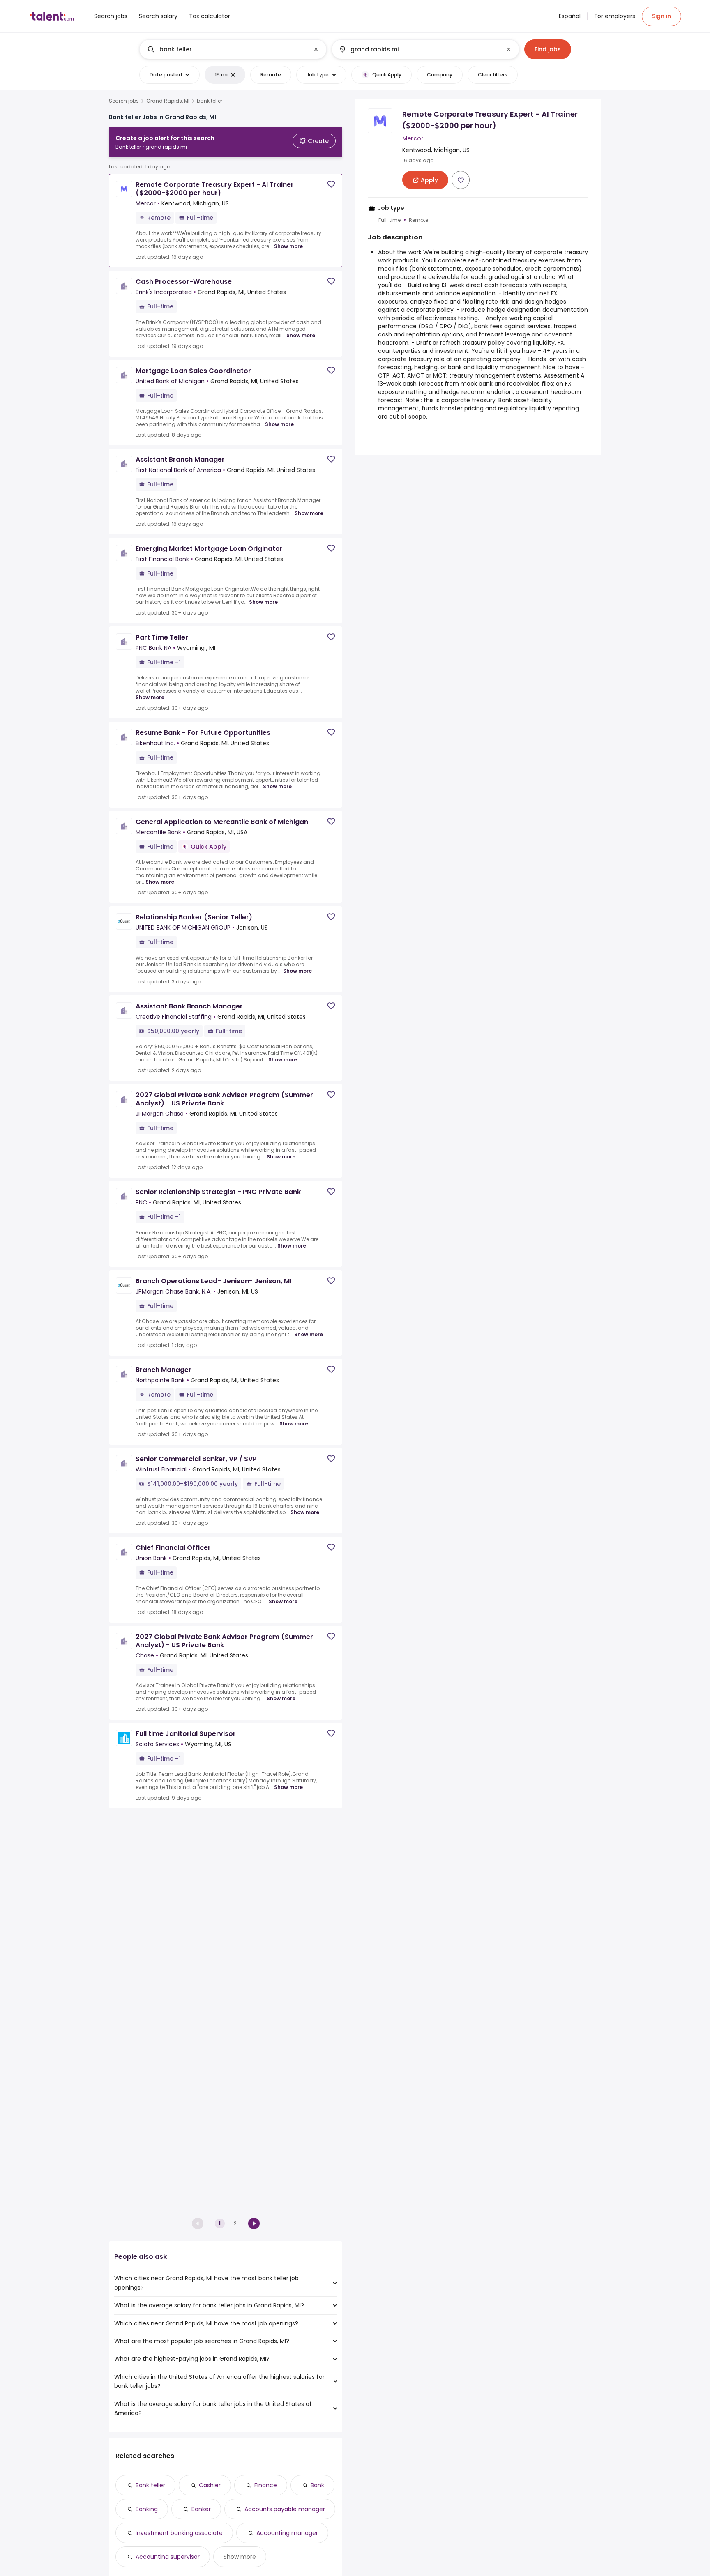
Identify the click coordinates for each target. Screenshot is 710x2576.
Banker (201, 2509)
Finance (266, 2485)
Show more (288, 246)
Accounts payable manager (285, 2509)
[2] (254, 2224)
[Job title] (226, 49)
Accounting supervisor (168, 2557)
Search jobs (124, 101)
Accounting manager (287, 2533)
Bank (317, 2485)
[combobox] (233, 49)
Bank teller (150, 2485)
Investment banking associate (179, 2533)
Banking (147, 2509)
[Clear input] (316, 49)
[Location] (418, 49)
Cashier (210, 2485)
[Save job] (331, 184)
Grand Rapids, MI (168, 101)
